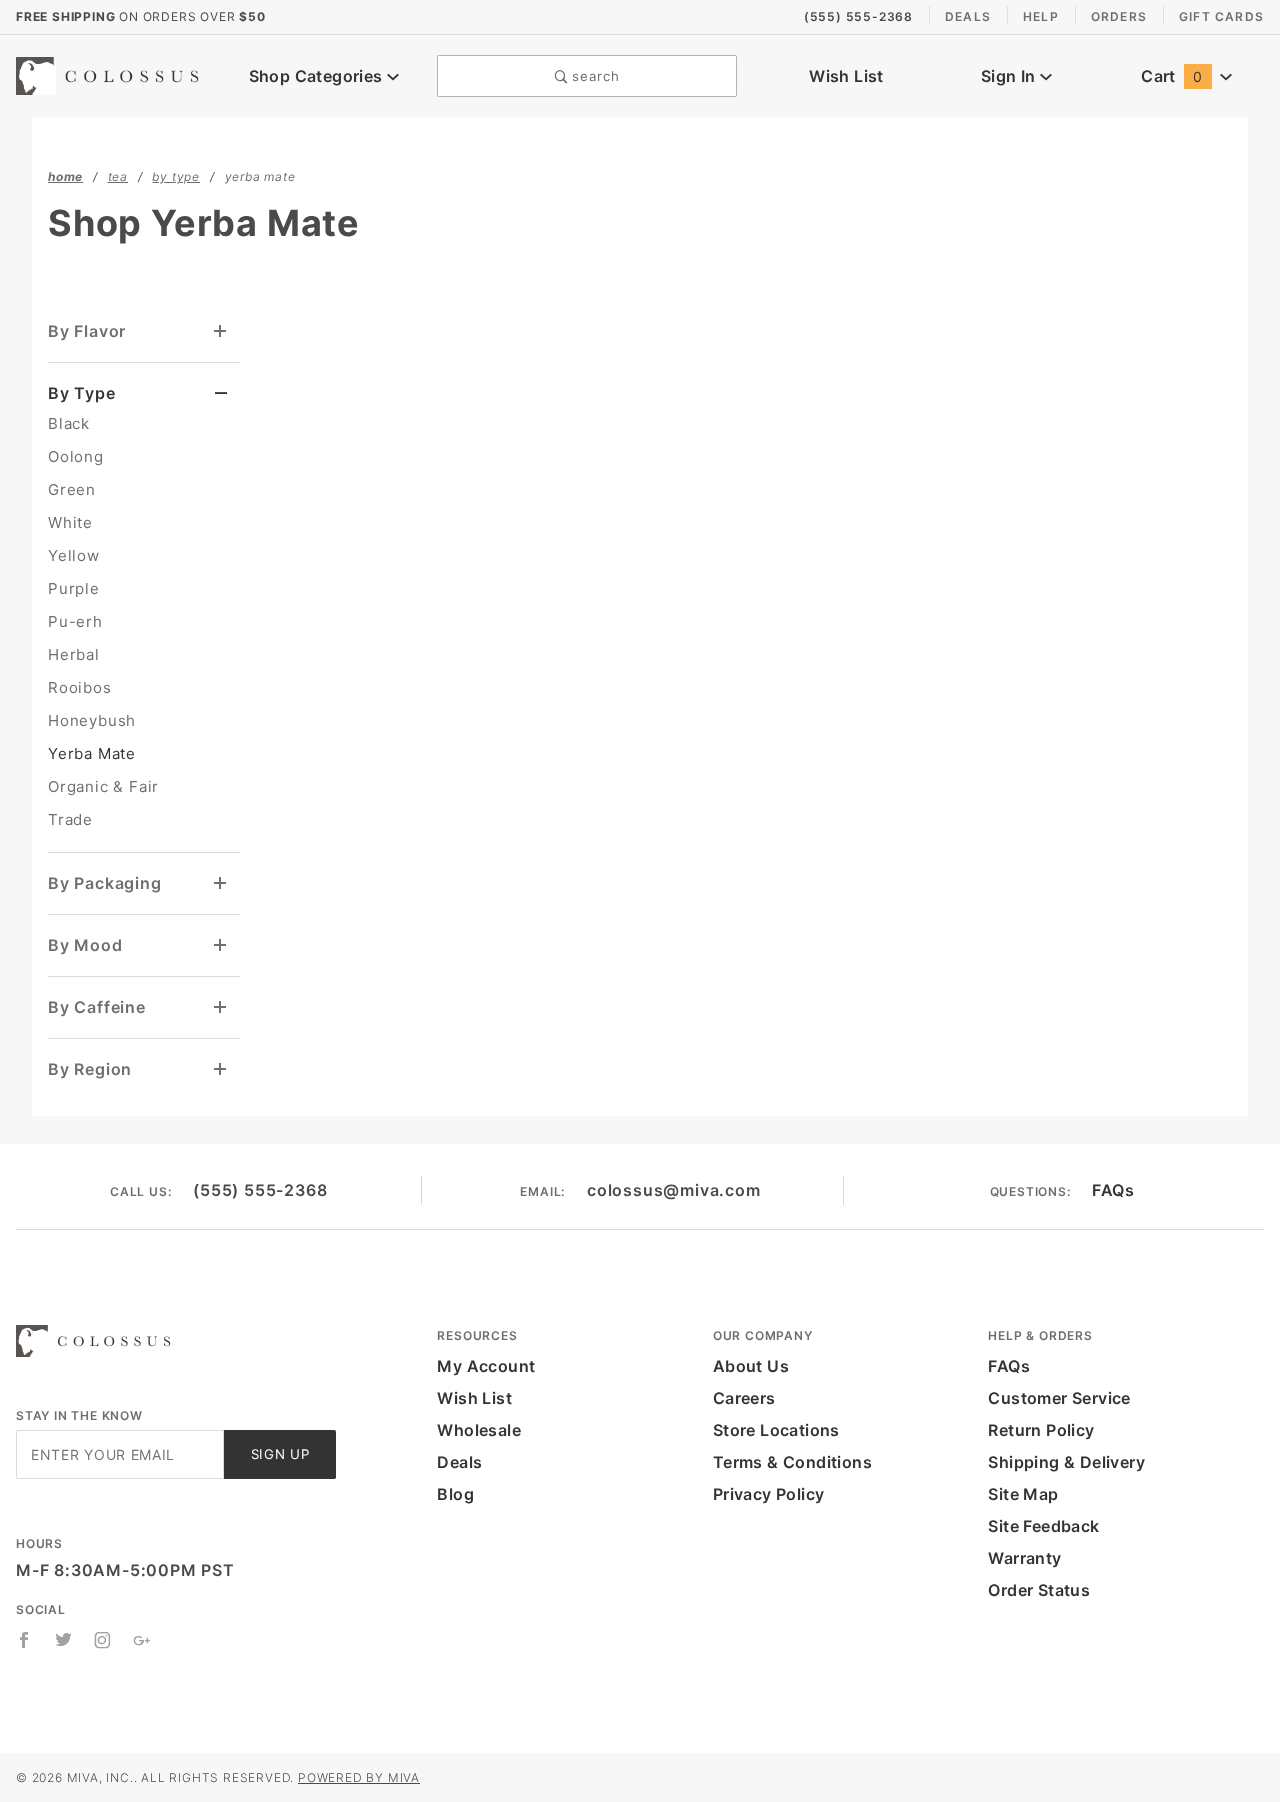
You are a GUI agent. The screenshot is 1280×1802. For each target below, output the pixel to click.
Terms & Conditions (792, 1462)
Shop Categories (318, 76)
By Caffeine (97, 1007)
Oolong (76, 456)
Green (72, 489)
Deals (968, 16)
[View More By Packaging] (221, 883)
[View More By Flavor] (221, 331)
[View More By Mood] (221, 945)
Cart (1171, 76)
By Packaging (105, 883)
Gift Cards (1221, 16)
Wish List (846, 76)
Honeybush (92, 720)
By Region (90, 1069)
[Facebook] (24, 1640)
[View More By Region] (221, 1069)
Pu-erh (75, 621)
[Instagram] (103, 1640)
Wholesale (479, 1430)
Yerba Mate (92, 753)
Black (69, 423)
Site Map (1023, 1494)
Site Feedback (1043, 1526)
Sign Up (280, 1454)
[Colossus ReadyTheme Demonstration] (113, 74)
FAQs (1113, 1190)
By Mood (85, 945)
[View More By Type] (221, 393)
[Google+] (142, 1640)
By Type (82, 393)
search (594, 76)
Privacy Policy (769, 1494)
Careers (744, 1398)
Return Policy (1041, 1430)
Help (1041, 16)
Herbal (74, 654)
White (70, 522)
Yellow (74, 555)
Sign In (1010, 76)
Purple (74, 588)
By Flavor (87, 331)
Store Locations (776, 1430)
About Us (751, 1366)
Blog (455, 1494)
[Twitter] (64, 1640)
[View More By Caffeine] (221, 1007)
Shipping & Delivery (1066, 1462)
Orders (1119, 16)
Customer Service (1059, 1398)
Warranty (1024, 1558)
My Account (486, 1366)
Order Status (1039, 1590)
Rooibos (80, 687)
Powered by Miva (359, 1777)
